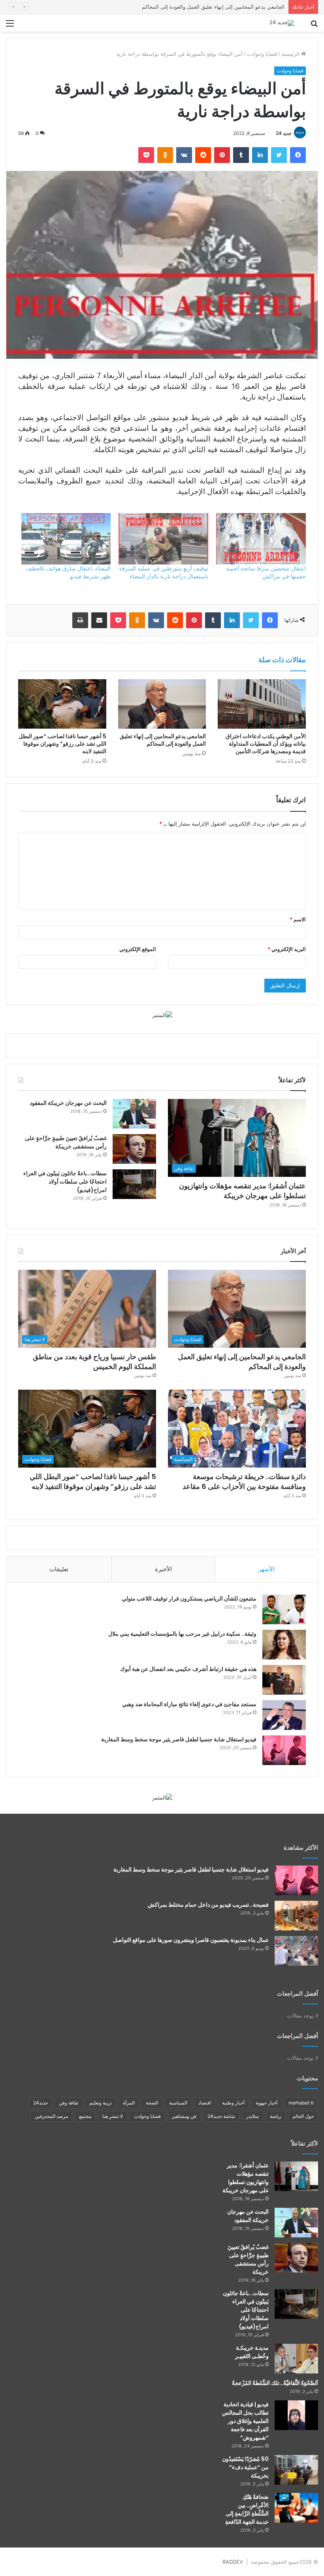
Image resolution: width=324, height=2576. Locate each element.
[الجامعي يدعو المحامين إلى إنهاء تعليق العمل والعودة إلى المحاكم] (162, 704)
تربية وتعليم (101, 2103)
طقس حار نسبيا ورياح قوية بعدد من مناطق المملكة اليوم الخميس (213, 7)
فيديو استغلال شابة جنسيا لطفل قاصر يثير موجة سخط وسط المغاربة (179, 1739)
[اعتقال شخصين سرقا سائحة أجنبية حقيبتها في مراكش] (261, 539)
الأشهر (267, 1569)
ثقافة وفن (69, 2103)
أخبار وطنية (233, 2103)
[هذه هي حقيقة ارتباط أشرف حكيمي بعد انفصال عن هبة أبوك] (284, 1680)
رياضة (276, 2116)
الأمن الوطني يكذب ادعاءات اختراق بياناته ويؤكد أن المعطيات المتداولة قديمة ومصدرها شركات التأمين (266, 744)
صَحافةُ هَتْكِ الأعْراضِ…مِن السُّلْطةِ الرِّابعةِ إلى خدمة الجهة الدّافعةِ (247, 2509)
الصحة (152, 2103)
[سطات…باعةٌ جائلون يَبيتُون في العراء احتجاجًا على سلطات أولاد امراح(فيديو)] (134, 1184)
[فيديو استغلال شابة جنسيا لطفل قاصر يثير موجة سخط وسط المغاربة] (284, 1750)
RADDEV (233, 2562)
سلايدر (252, 2116)
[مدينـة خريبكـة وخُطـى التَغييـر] (296, 2359)
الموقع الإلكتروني (138, 949)
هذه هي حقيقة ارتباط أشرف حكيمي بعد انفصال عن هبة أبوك (188, 1669)
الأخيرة (163, 1569)
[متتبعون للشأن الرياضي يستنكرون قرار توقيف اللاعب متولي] (284, 1609)
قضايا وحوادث (262, 54)
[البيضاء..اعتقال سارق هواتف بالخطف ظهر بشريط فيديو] (66, 539)
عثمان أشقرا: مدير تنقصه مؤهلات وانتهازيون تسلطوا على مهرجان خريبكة (242, 1191)
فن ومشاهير (184, 2116)
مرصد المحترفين (51, 2116)
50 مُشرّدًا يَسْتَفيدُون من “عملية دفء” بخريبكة (245, 2467)
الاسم (298, 919)
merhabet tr (301, 2103)
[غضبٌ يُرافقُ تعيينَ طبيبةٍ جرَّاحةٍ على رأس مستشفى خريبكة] (134, 1149)
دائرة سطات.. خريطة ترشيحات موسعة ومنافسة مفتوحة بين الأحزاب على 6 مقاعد (244, 1481)
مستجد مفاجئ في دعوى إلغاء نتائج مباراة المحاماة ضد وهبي (189, 1704)
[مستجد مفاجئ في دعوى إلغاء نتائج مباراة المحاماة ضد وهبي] (284, 1715)
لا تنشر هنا (113, 2116)
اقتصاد (205, 2103)
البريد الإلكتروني (287, 949)
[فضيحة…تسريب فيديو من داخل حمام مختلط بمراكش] (296, 1916)
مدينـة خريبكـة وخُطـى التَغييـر (252, 2352)
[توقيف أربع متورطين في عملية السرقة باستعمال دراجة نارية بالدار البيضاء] (163, 539)
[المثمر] (162, 1015)
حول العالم (303, 2116)
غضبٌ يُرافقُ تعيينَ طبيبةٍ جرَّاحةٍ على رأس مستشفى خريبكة (66, 1142)
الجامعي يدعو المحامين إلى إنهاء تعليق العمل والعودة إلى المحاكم (163, 740)
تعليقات (59, 1569)
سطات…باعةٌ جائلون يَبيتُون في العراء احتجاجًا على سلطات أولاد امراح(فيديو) (65, 1182)
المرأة (129, 2103)
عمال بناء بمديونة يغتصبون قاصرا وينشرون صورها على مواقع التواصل (191, 1940)
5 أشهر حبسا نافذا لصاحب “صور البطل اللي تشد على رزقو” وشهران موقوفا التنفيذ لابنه (62, 744)
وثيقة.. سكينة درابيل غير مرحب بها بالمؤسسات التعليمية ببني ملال (182, 1634)
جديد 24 (284, 133)
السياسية (178, 2103)
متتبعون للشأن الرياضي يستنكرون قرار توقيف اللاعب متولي (189, 1599)
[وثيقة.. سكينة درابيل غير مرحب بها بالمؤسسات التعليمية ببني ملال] (284, 1645)
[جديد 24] (282, 23)
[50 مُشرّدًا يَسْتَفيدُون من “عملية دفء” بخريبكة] (296, 2470)
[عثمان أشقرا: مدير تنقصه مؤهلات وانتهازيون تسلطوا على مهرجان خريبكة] (296, 2176)
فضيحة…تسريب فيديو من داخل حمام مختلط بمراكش (208, 1905)
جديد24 (40, 2103)
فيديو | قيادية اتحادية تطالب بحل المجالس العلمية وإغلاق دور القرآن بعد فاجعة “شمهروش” (245, 2421)
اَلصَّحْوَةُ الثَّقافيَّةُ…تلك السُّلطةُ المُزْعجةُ (275, 2383)
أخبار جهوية (267, 2103)
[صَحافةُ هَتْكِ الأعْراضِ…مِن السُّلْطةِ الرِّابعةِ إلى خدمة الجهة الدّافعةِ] (296, 2508)
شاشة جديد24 (221, 2116)
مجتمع (85, 2116)
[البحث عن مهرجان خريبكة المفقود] (134, 1114)
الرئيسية (291, 54)
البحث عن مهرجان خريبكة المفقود (68, 1103)
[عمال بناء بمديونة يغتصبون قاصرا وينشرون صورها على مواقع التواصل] (296, 1951)
